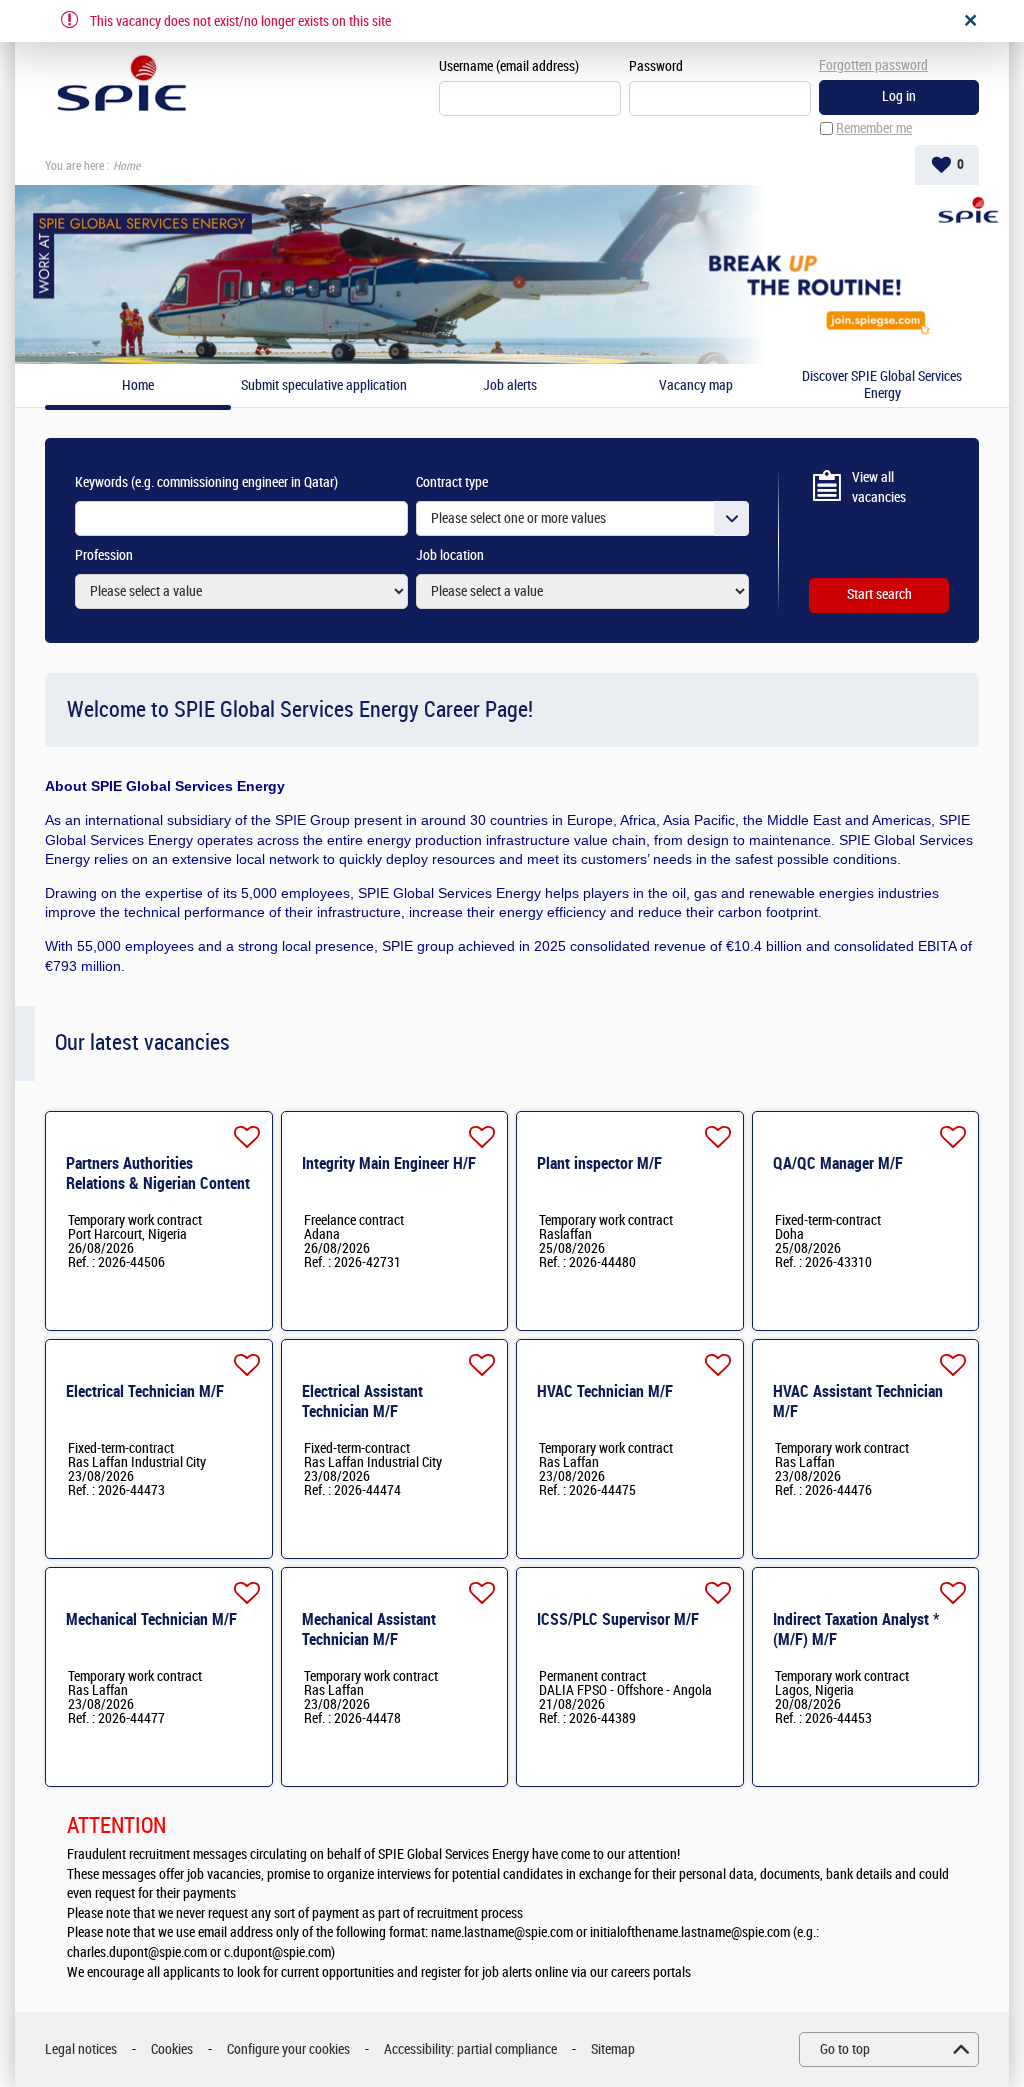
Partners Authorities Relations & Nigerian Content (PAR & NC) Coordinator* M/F (159, 1183)
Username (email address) (509, 66)
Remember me (874, 128)
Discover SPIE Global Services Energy (882, 385)
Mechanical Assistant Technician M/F (369, 1629)
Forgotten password (873, 65)
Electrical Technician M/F (145, 1391)
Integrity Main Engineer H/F (389, 1163)
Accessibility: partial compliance (470, 2049)
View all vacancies (879, 487)
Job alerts (510, 386)
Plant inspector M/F (599, 1163)
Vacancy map (696, 386)
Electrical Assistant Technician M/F (362, 1401)
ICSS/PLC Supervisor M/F (618, 1619)
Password (656, 66)
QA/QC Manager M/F (838, 1163)
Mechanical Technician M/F (151, 1619)
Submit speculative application (324, 386)
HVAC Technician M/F (605, 1391)
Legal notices (81, 2049)
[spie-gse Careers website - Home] (121, 86)
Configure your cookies (288, 2049)
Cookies (172, 2049)
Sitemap (613, 2049)
